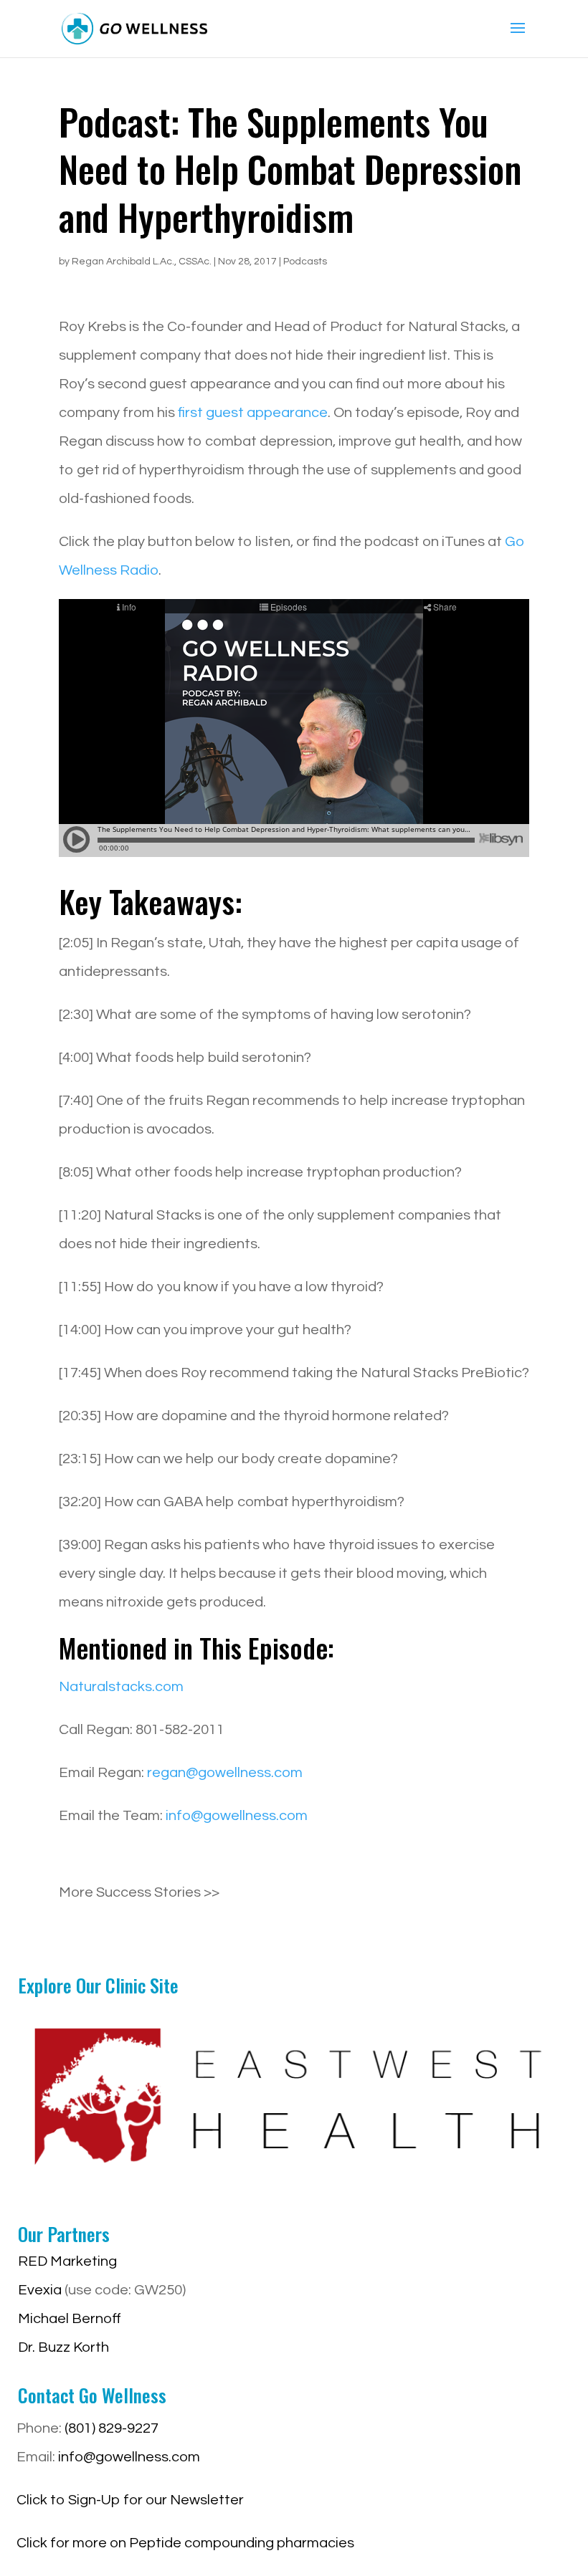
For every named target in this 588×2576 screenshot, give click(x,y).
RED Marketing (67, 2261)
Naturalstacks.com (121, 1687)
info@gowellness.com (237, 1816)
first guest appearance (253, 413)
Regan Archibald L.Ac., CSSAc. (142, 262)
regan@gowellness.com (225, 1773)
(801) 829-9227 (112, 2428)
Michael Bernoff (70, 2319)
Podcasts (305, 262)
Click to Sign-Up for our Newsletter (130, 2500)
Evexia (40, 2290)
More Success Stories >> (139, 1892)
